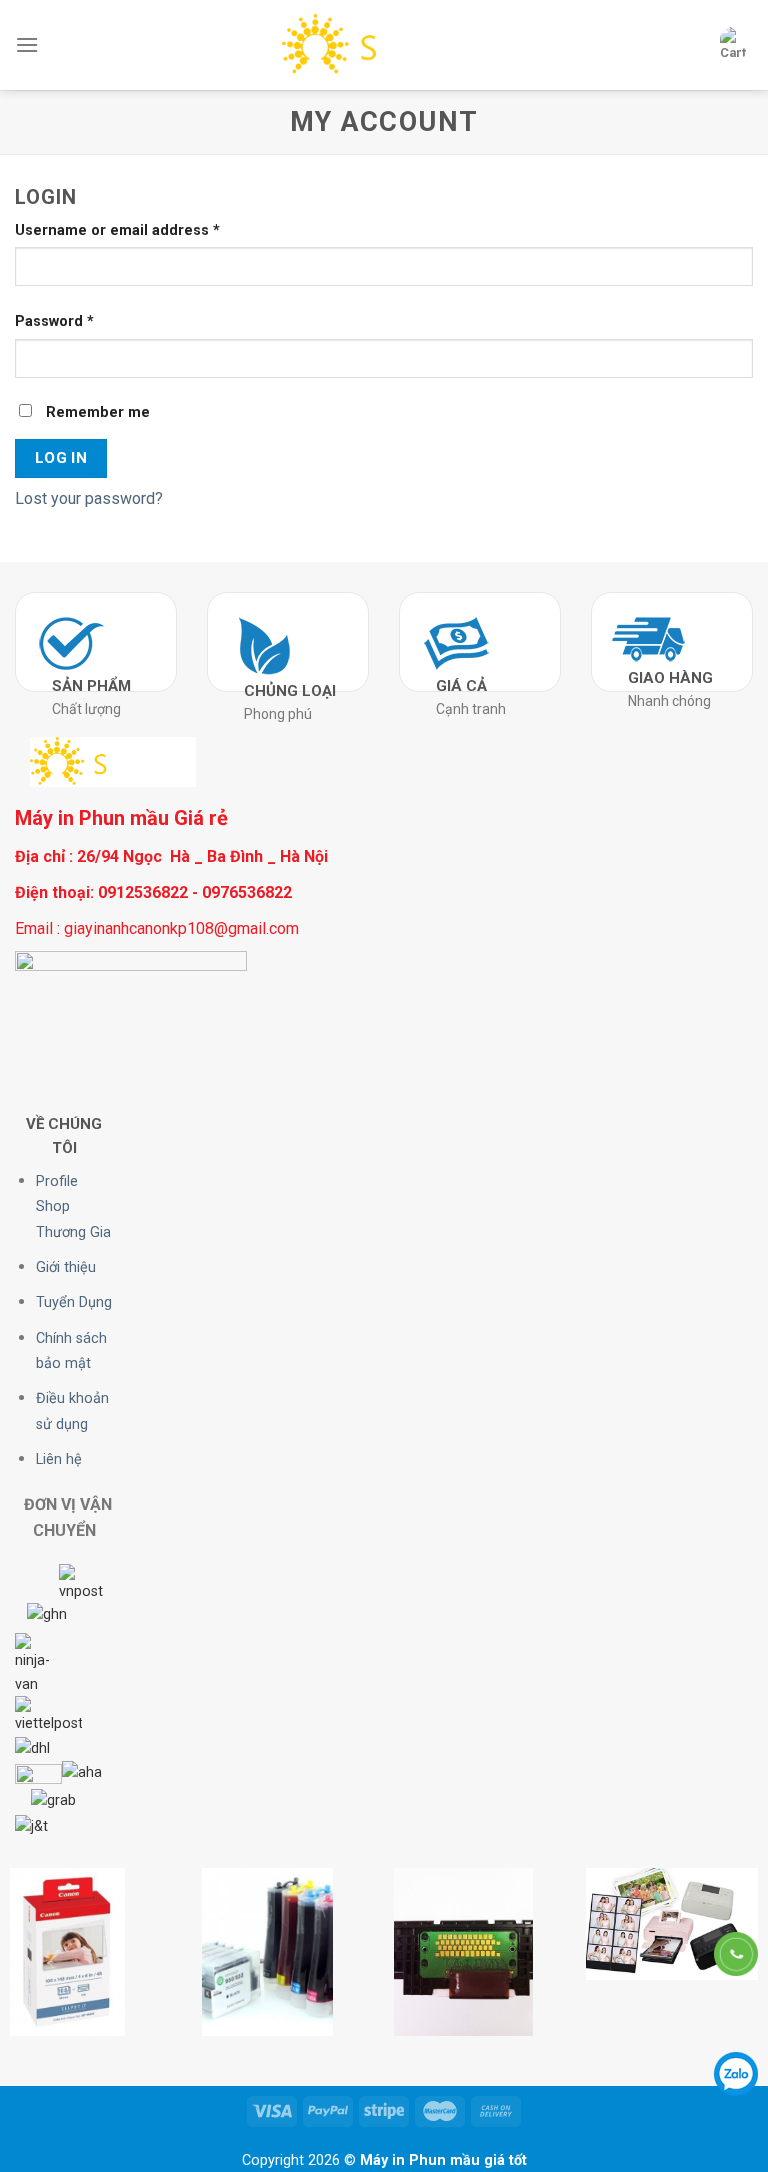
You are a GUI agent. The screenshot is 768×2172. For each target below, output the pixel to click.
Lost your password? (89, 498)
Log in (61, 458)
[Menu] (27, 44)
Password (54, 321)
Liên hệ (59, 1459)
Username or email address (117, 230)
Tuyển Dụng (74, 1302)
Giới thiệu (66, 1267)
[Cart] (733, 45)
